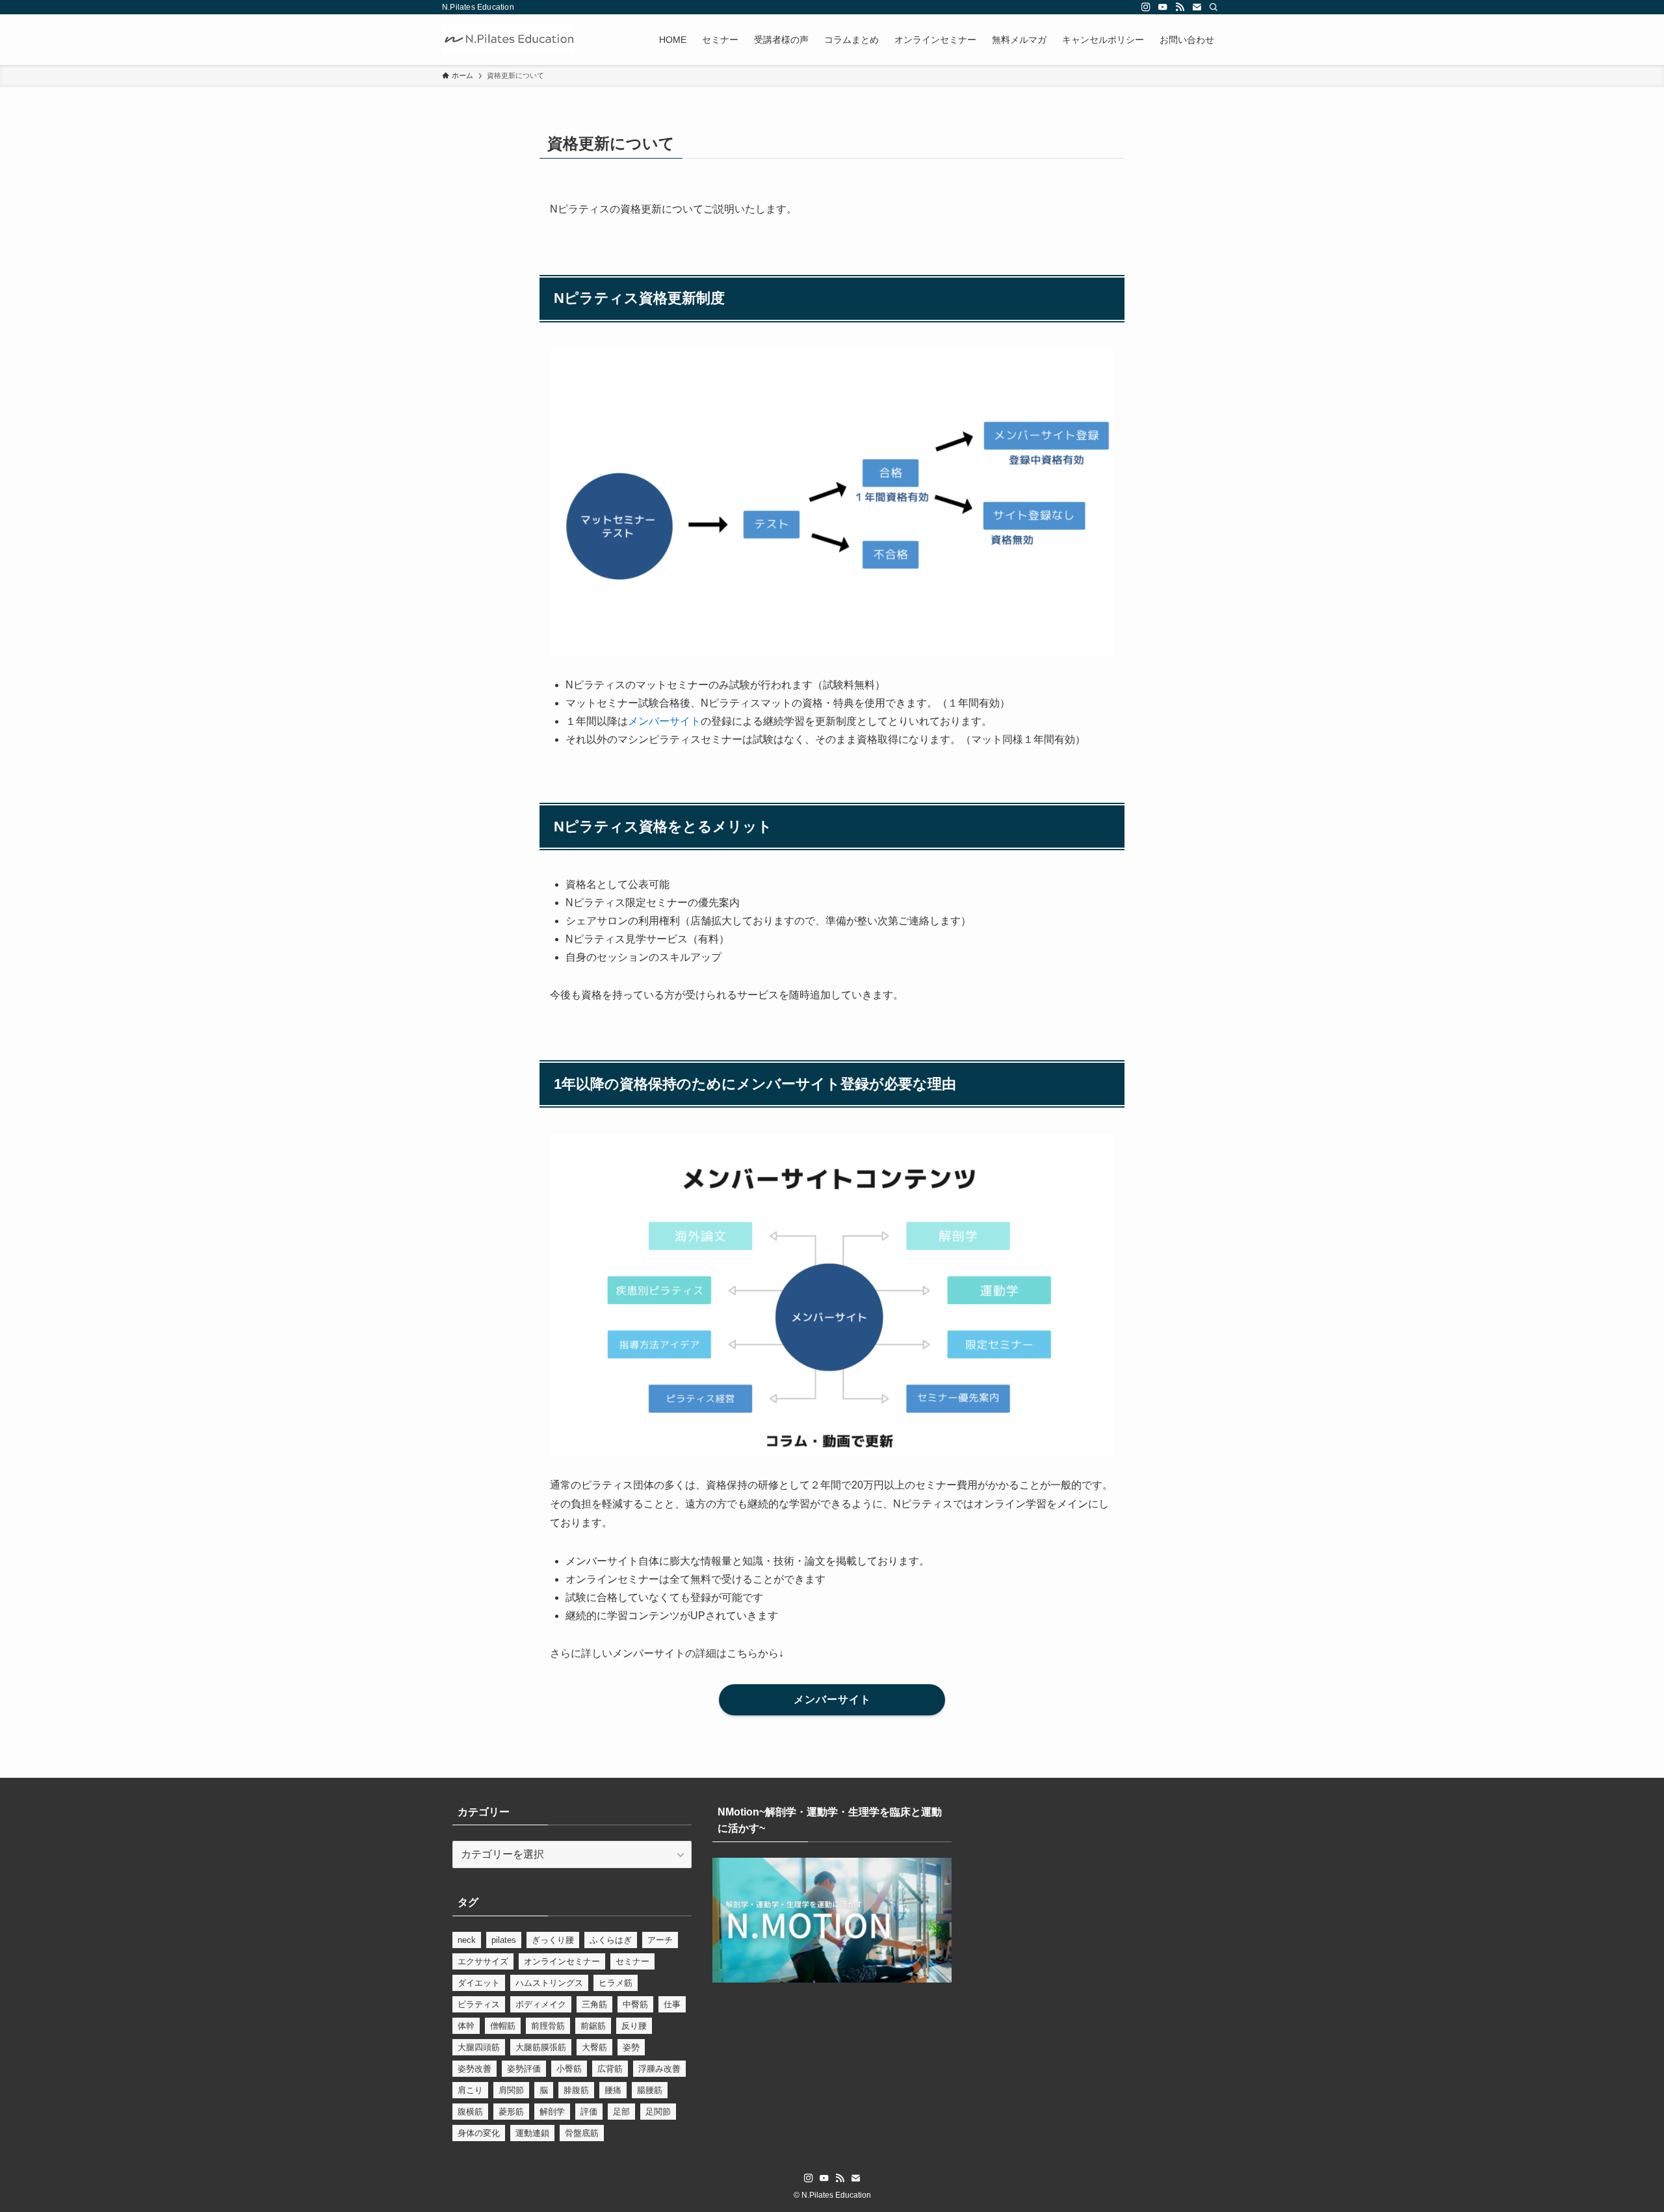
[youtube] (1163, 7)
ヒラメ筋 (616, 1983)
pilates (504, 1940)
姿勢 (631, 2047)
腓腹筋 (576, 2090)
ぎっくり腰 (553, 1940)
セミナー (632, 1961)
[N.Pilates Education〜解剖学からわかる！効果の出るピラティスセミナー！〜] (509, 40)
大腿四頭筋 (479, 2047)
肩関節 (511, 2090)
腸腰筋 (650, 2090)
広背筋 (610, 2069)
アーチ (660, 1940)
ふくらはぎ (611, 1940)
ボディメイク (541, 2004)
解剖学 (552, 2112)
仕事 (672, 2004)
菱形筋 (511, 2112)
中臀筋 (635, 2004)
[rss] (1180, 7)
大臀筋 (594, 2047)
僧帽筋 (503, 2026)
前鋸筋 (593, 2026)
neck (467, 1940)
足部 (621, 2112)
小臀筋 (569, 2069)
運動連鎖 (532, 2133)
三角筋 (594, 2004)
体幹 (466, 2026)
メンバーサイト (664, 721)
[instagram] (1146, 7)
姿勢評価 (524, 2069)
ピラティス (479, 2004)
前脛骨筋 (548, 2026)
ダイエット (479, 1983)
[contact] (1197, 7)
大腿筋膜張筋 (541, 2047)
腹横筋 (470, 2112)
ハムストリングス (549, 1983)
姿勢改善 (474, 2069)
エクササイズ (483, 1961)
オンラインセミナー (562, 1961)
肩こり (470, 2090)
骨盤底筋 (582, 2133)
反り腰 (634, 2026)
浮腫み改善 (659, 2069)
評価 (589, 2112)
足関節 (658, 2112)
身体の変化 (479, 2133)
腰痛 (613, 2090)
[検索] (1214, 7)
